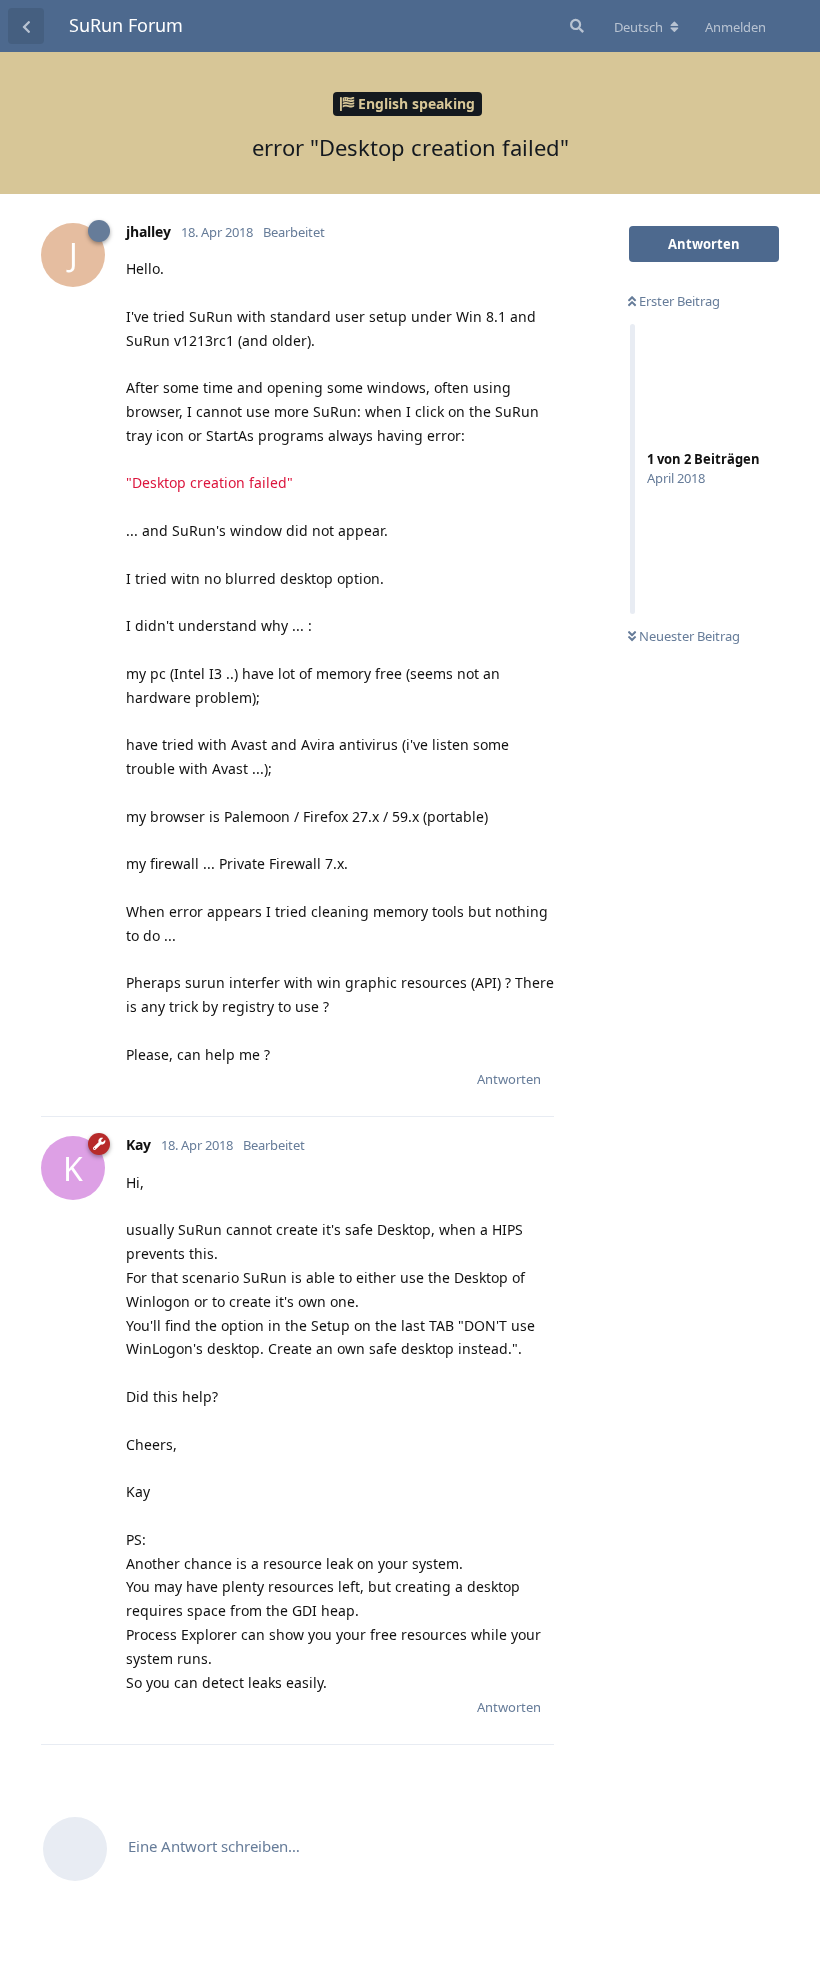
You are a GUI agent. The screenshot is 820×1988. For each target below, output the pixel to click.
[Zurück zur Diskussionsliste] (26, 26)
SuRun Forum (126, 25)
